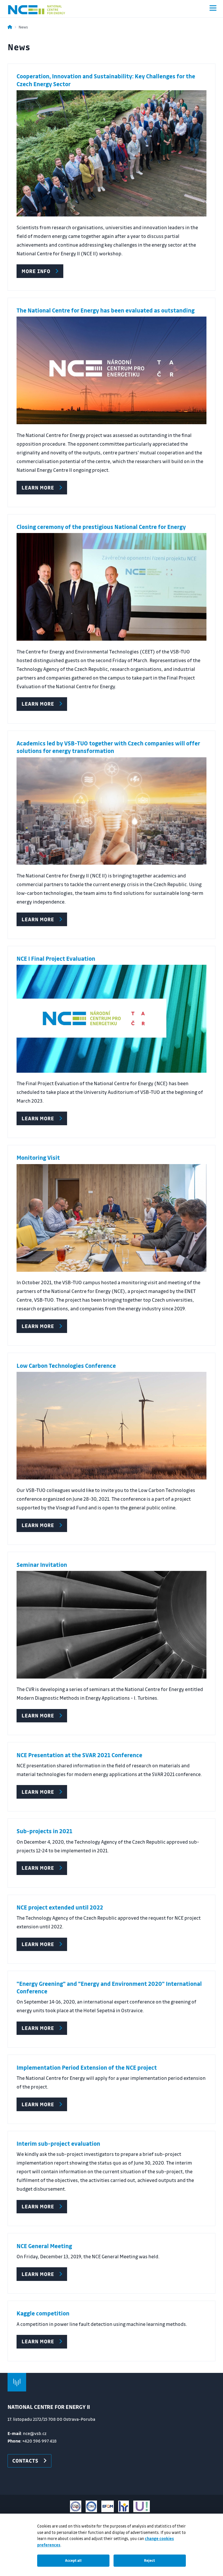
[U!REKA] (142, 2506)
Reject (150, 2560)
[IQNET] (91, 2506)
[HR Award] (124, 2506)
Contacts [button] (25, 2461)
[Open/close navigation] (213, 8)
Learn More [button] (38, 487)
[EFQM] (108, 2506)
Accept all (73, 2560)
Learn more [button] (38, 2028)
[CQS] (76, 2506)
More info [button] (36, 271)
